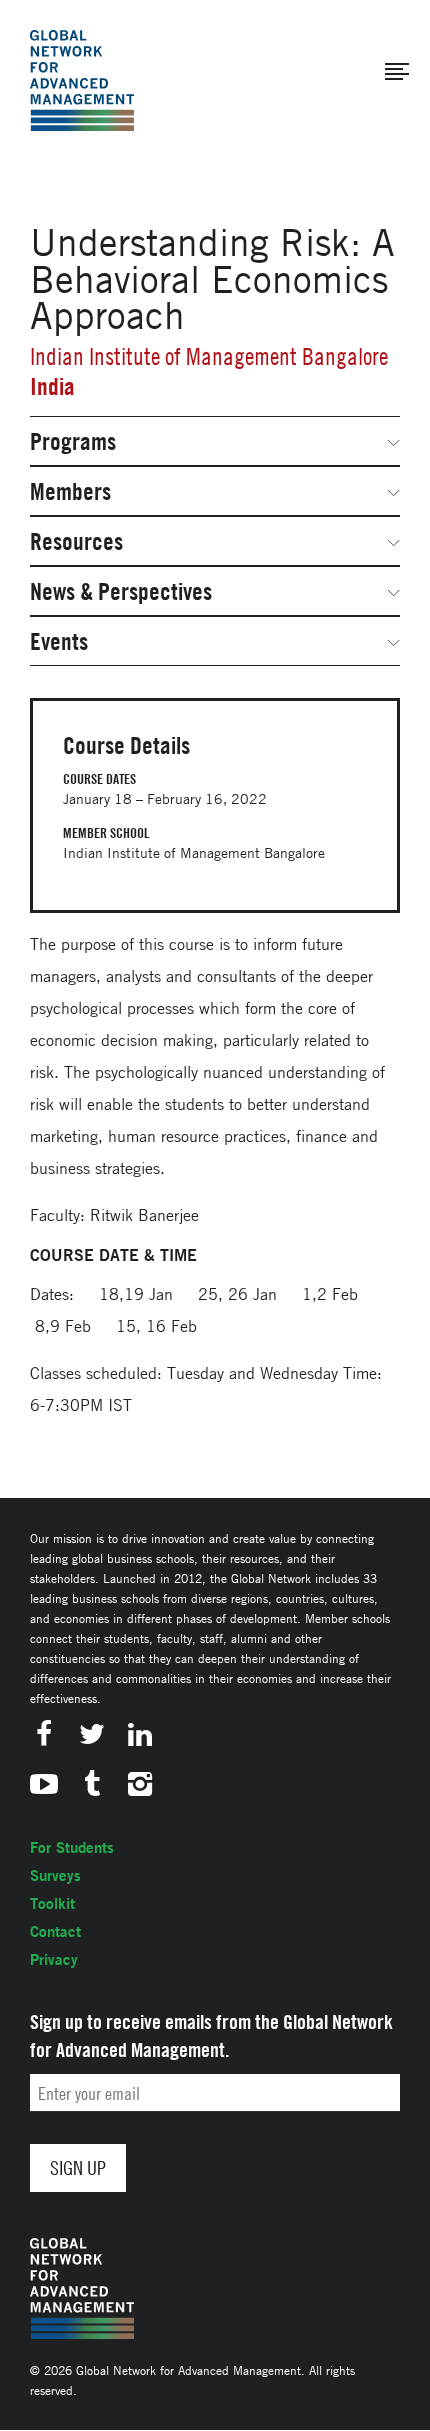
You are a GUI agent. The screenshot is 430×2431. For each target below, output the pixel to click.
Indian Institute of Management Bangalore (209, 356)
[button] (397, 72)
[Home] (82, 80)
